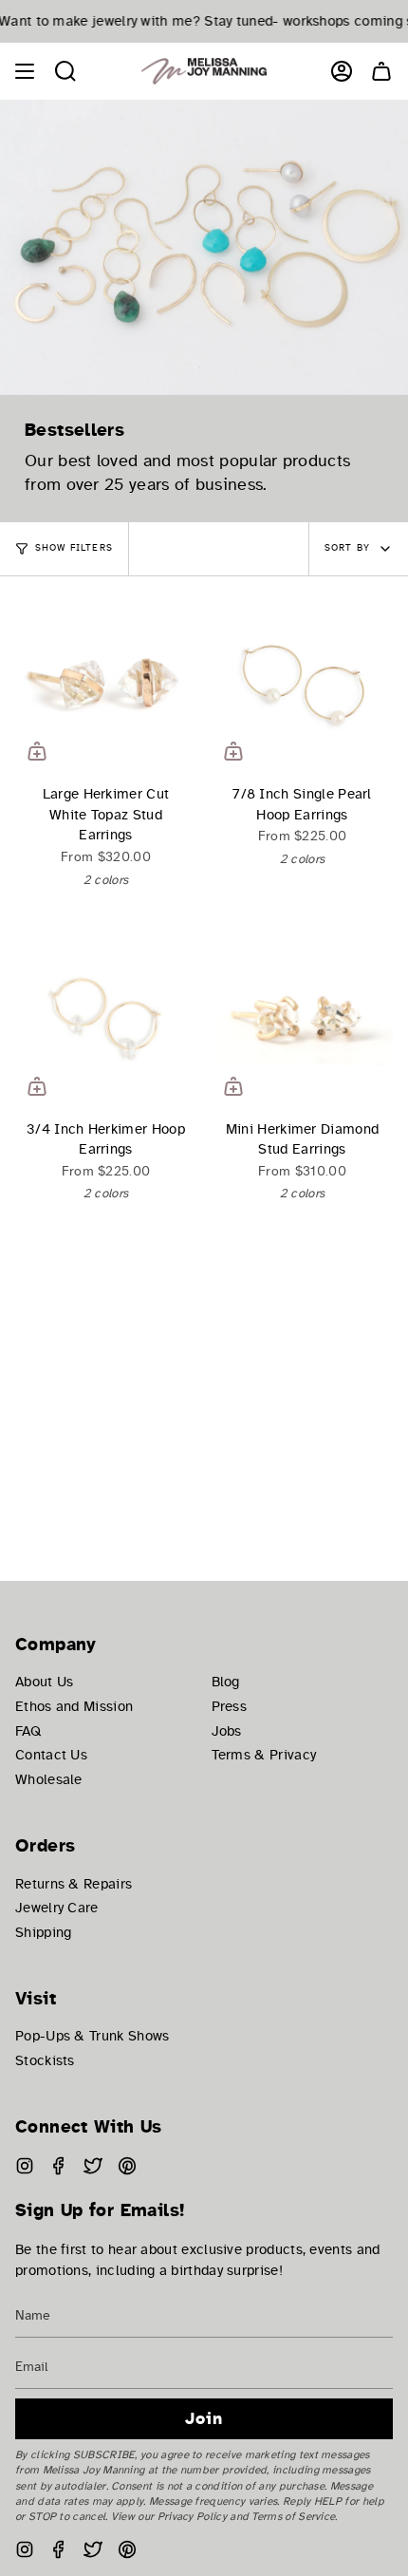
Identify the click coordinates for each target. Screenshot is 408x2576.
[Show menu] (25, 71)
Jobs (227, 1731)
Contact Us (51, 1755)
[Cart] (381, 71)
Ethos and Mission (74, 1706)
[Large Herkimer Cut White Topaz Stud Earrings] (106, 682)
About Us (44, 1682)
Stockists (45, 2060)
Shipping (43, 1932)
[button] (65, 71)
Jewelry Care (57, 1908)
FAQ (28, 1731)
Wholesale (49, 1779)
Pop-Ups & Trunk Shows (92, 2036)
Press (230, 1706)
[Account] (342, 71)
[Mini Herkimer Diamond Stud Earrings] (302, 1017)
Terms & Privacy (264, 1755)
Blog (226, 1682)
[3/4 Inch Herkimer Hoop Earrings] (106, 1017)
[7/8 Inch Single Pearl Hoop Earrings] (302, 682)
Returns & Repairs (74, 1884)
